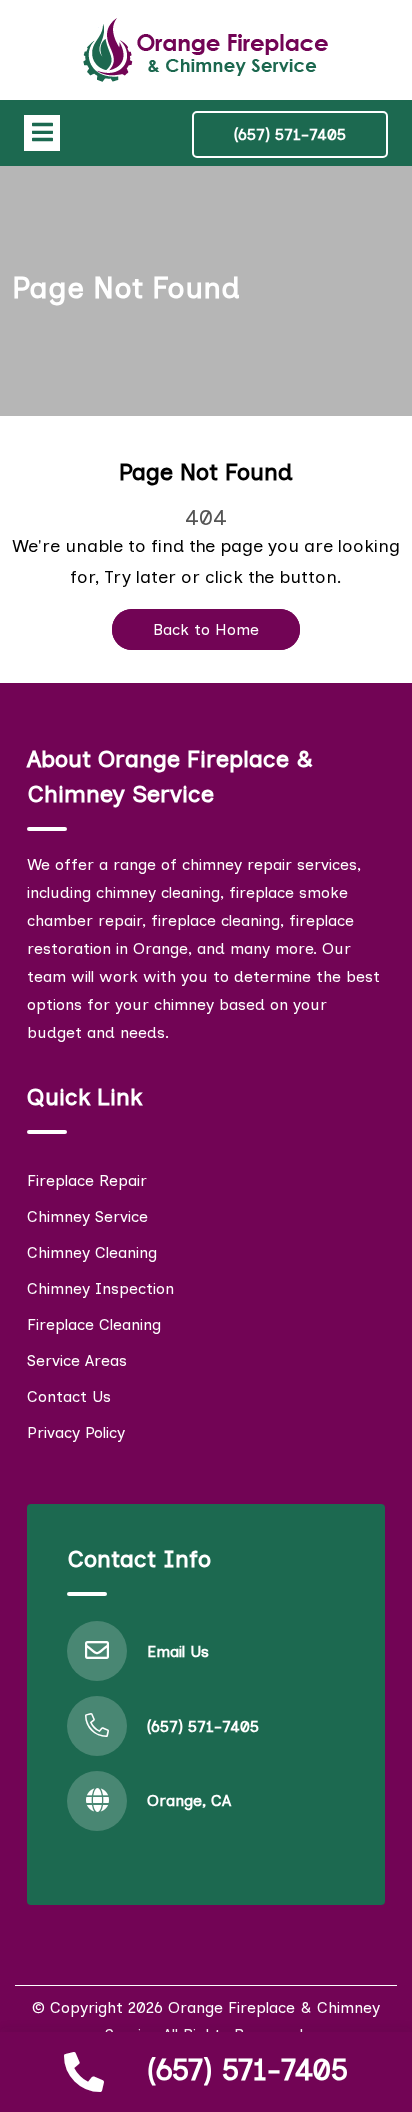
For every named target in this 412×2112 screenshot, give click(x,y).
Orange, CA (189, 1800)
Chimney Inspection (100, 1288)
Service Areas (77, 1360)
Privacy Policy (76, 1432)
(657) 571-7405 (247, 2069)
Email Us (178, 1651)
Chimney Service (87, 1216)
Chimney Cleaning (92, 1252)
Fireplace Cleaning (94, 1324)
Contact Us (69, 1396)
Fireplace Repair (87, 1180)
